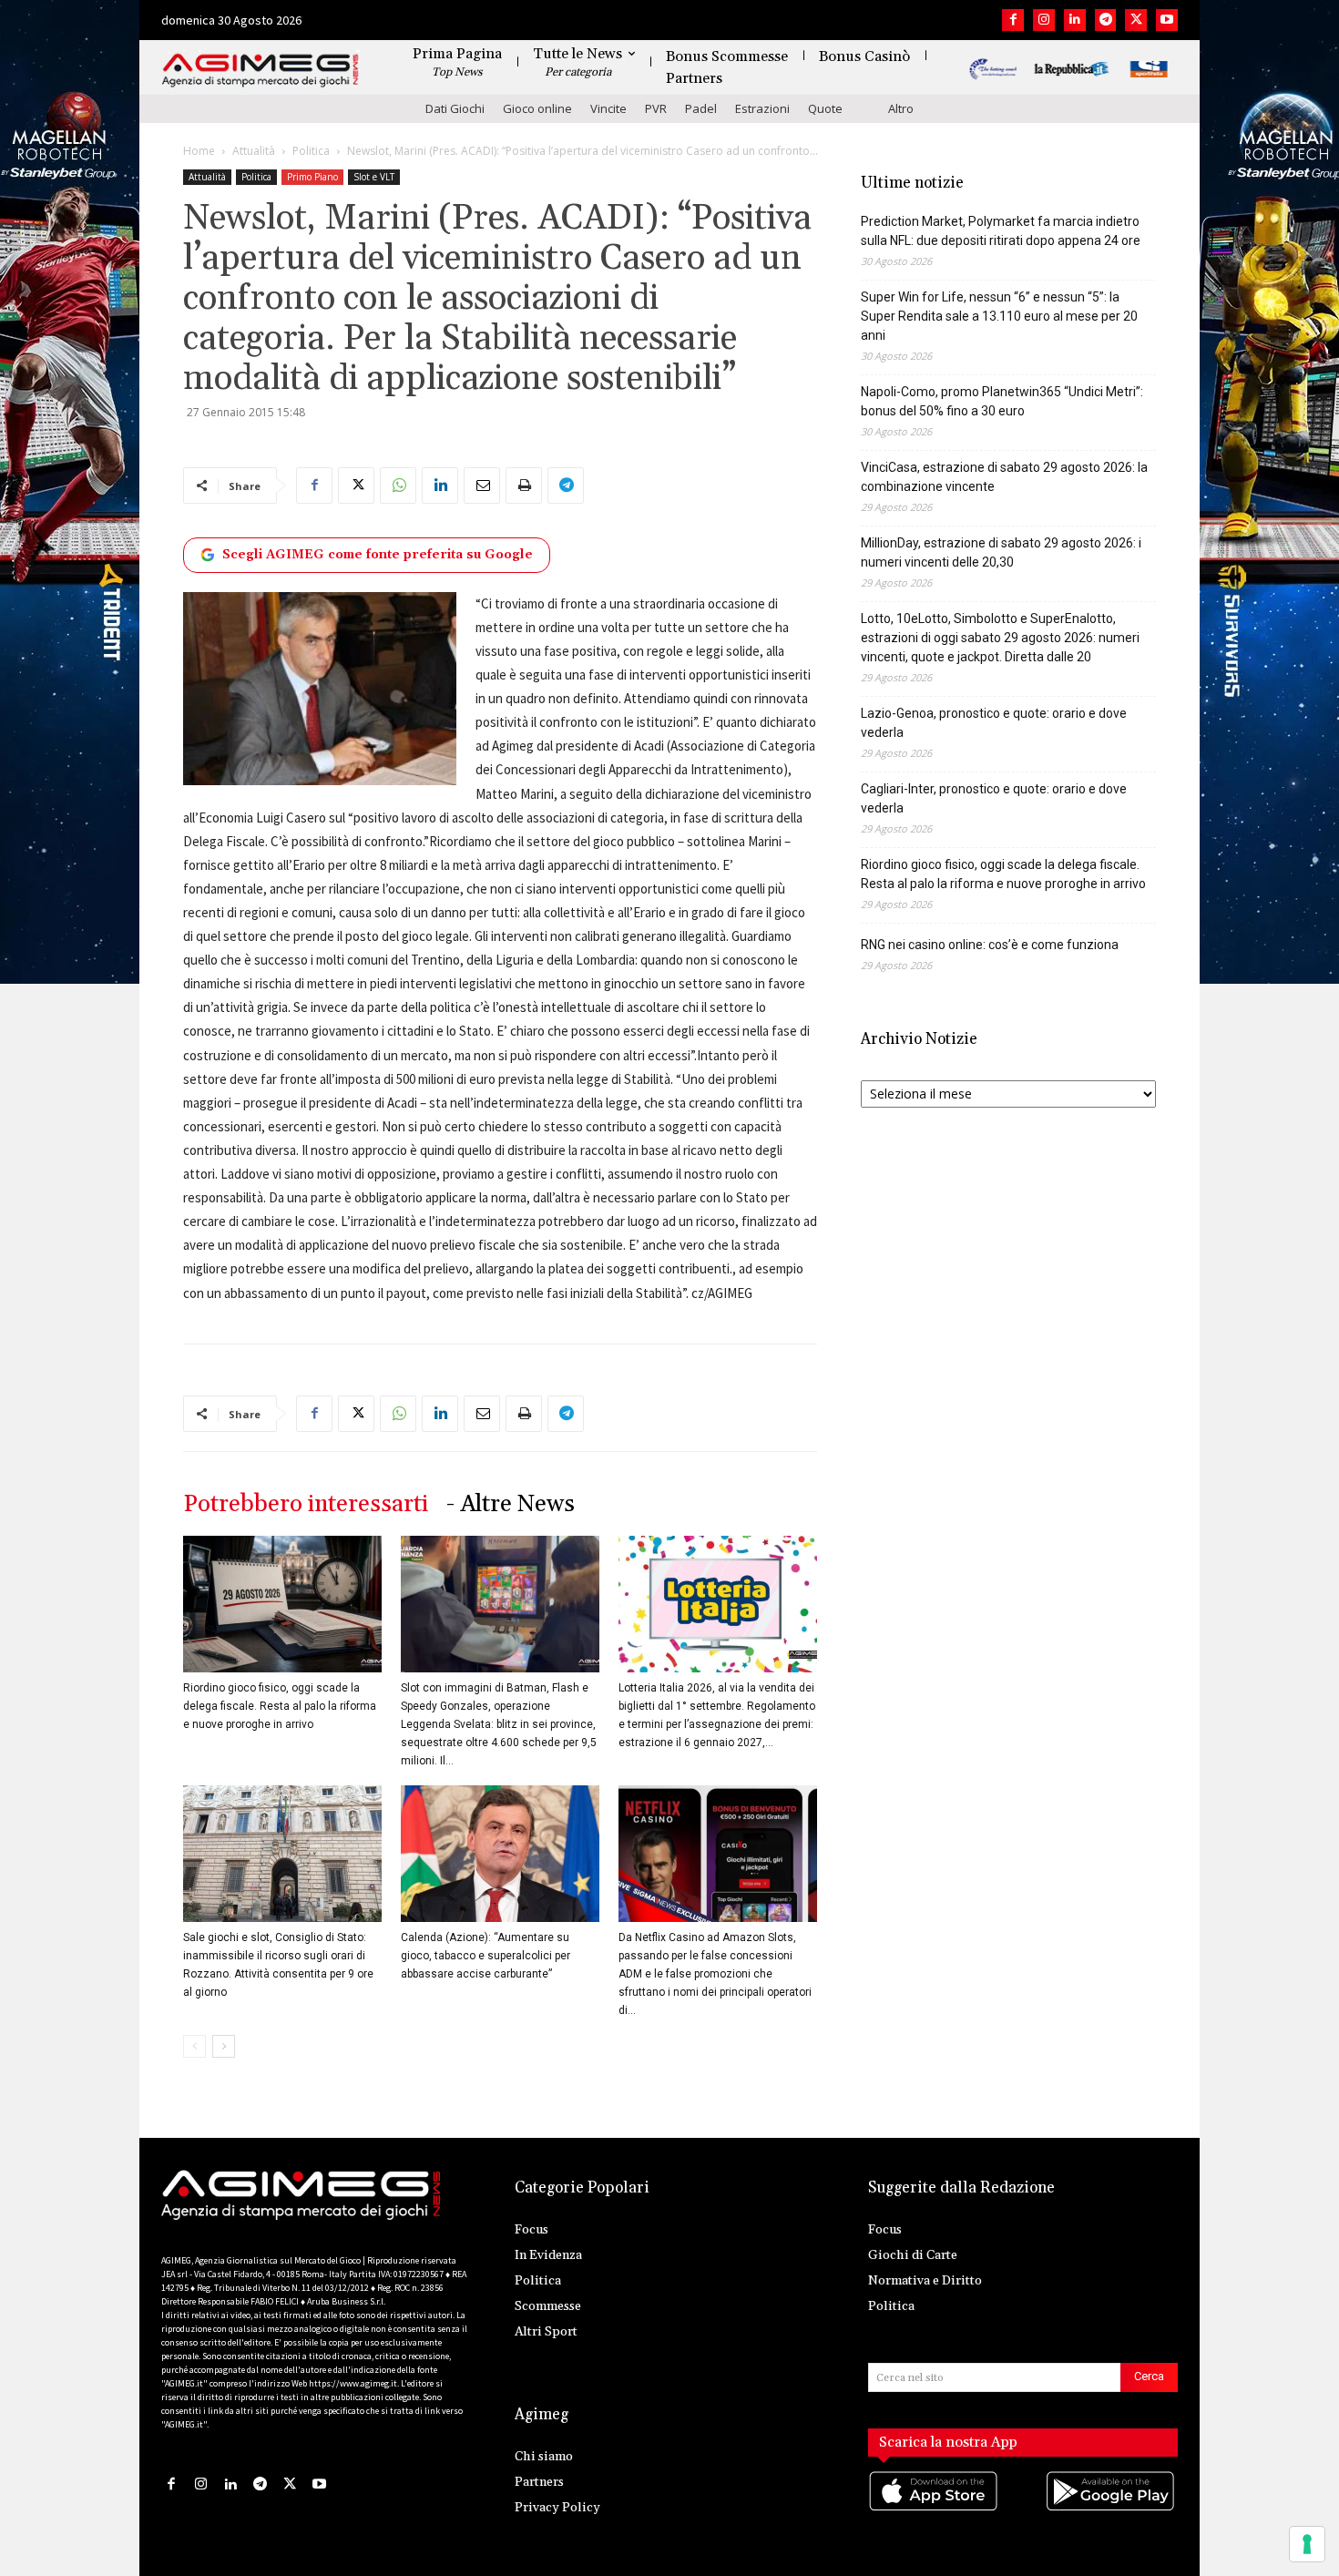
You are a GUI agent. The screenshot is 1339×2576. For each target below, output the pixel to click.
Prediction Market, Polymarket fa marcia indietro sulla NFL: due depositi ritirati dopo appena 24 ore (1001, 231)
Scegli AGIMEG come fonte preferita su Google (378, 555)
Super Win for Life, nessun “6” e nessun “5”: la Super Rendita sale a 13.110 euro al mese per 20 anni (999, 316)
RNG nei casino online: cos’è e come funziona (990, 945)
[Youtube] (1167, 20)
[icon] (935, 2510)
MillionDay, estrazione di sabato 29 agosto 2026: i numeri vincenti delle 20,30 (1001, 552)
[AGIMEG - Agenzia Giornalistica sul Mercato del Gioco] (261, 71)
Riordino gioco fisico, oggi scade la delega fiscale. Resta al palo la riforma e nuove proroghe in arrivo (280, 1706)
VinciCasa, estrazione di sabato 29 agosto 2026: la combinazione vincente (1004, 477)
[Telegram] (1106, 20)
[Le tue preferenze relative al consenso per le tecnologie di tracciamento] (1307, 2544)
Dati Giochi (455, 108)
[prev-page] (194, 2046)
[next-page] (224, 2046)
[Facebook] (1013, 20)
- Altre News (511, 1504)
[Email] (482, 486)
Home (199, 151)
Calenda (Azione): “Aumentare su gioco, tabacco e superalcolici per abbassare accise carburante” (486, 1956)
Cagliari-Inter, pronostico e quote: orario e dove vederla (994, 798)
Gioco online (537, 108)
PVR (656, 108)
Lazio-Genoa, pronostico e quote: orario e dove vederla (994, 723)
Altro (901, 108)
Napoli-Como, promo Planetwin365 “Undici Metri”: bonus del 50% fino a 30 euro (1002, 401)
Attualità (254, 151)
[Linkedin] (1075, 20)
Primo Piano (312, 177)
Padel (701, 108)
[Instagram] (1044, 20)
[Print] (524, 486)
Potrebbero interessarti (306, 1504)
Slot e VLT (374, 177)
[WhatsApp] (398, 486)
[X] (1136, 20)
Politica (311, 151)
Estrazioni (762, 108)
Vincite (608, 108)
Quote (825, 108)
